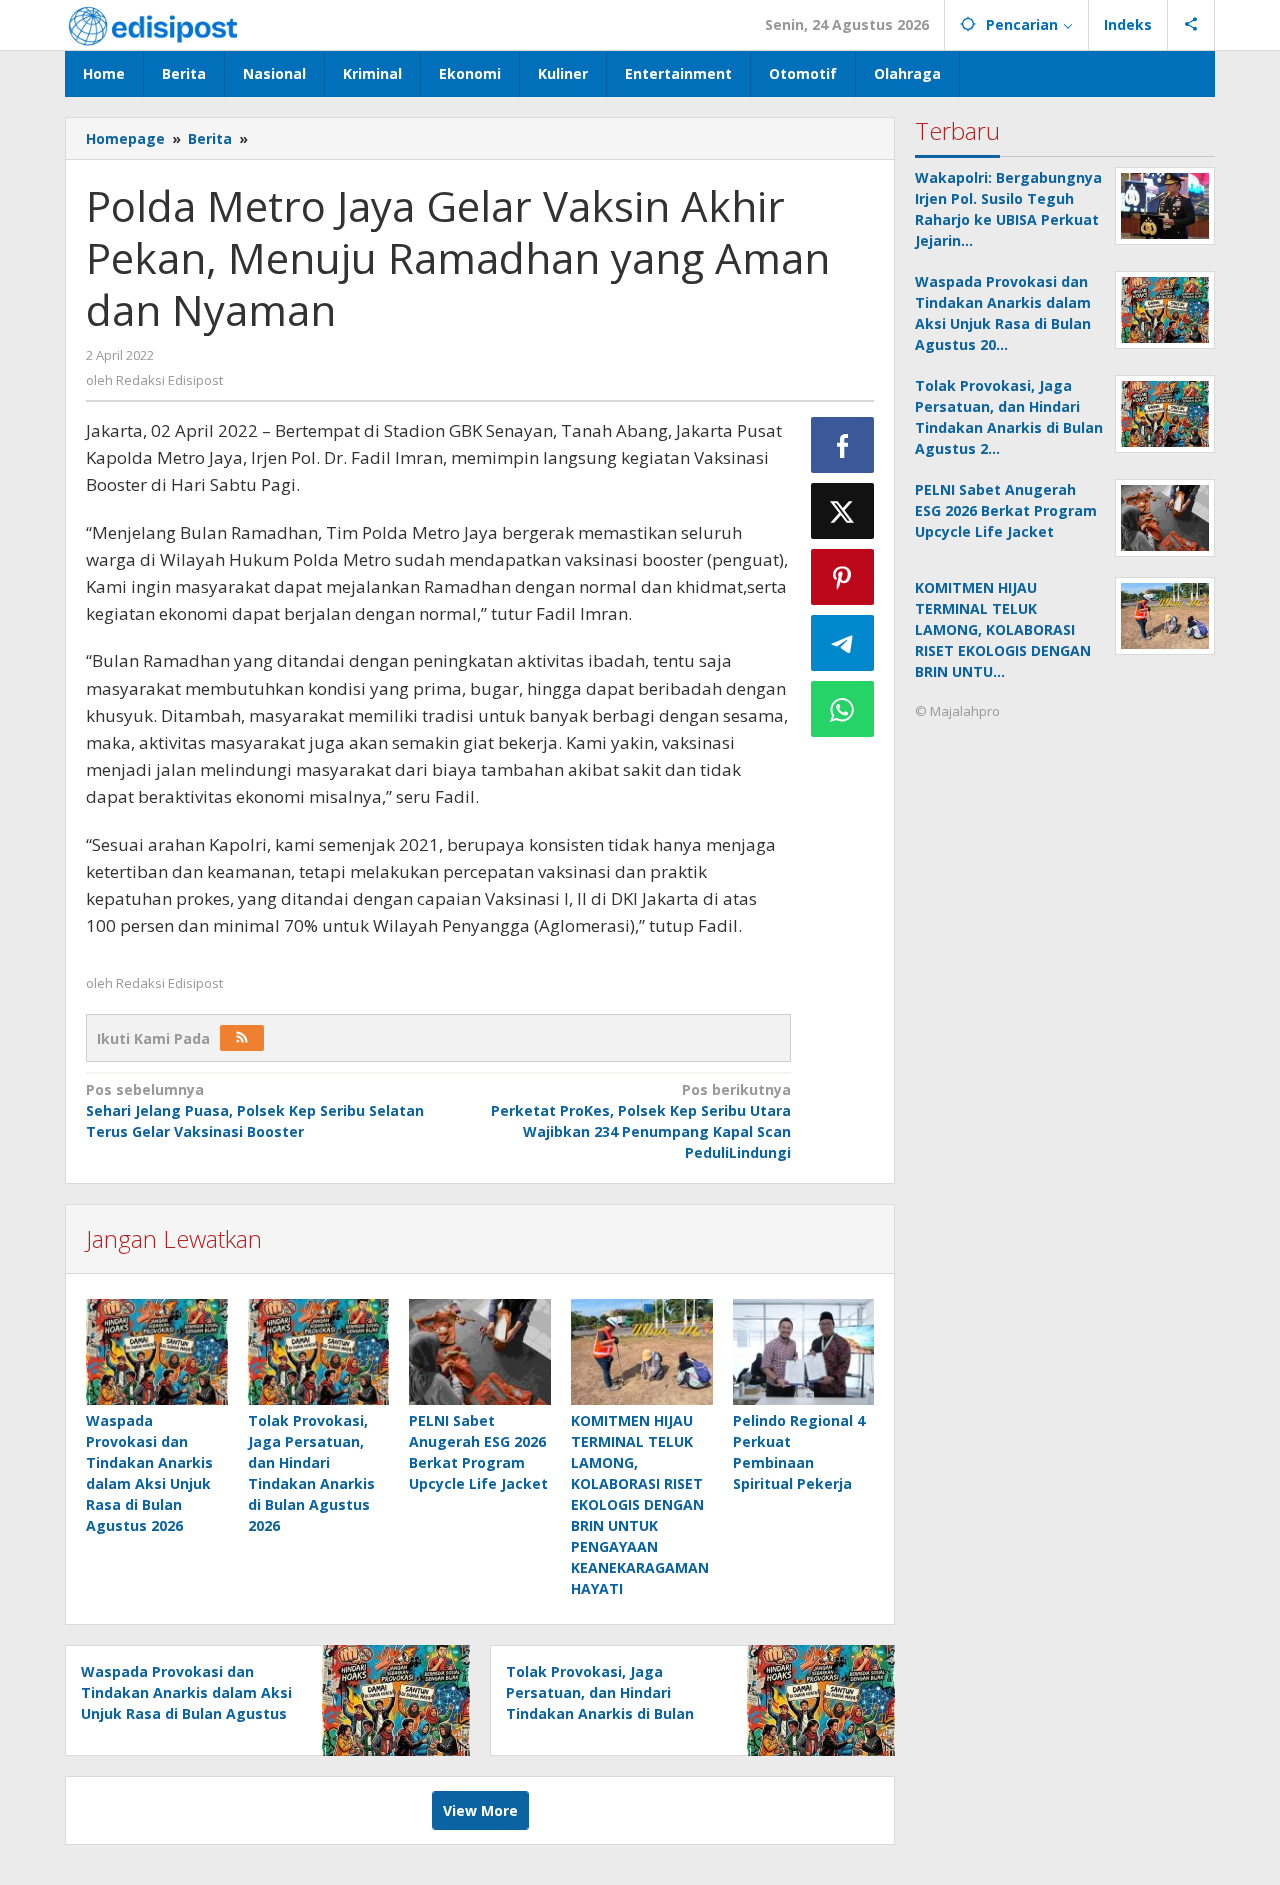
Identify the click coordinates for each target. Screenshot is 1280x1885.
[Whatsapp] (843, 709)
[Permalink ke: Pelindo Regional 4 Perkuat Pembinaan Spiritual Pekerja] (804, 1352)
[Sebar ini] (843, 445)
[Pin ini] (843, 577)
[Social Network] (1191, 25)
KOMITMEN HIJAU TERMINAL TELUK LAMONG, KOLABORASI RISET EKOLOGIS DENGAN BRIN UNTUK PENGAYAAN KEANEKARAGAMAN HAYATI (640, 1504)
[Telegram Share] (843, 643)
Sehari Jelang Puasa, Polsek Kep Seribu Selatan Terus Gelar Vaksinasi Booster (255, 1110)
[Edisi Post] (153, 24)
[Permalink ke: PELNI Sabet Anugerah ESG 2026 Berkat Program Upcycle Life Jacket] (480, 1352)
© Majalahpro (957, 711)
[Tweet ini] (843, 511)
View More (480, 1810)
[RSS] (242, 1038)
